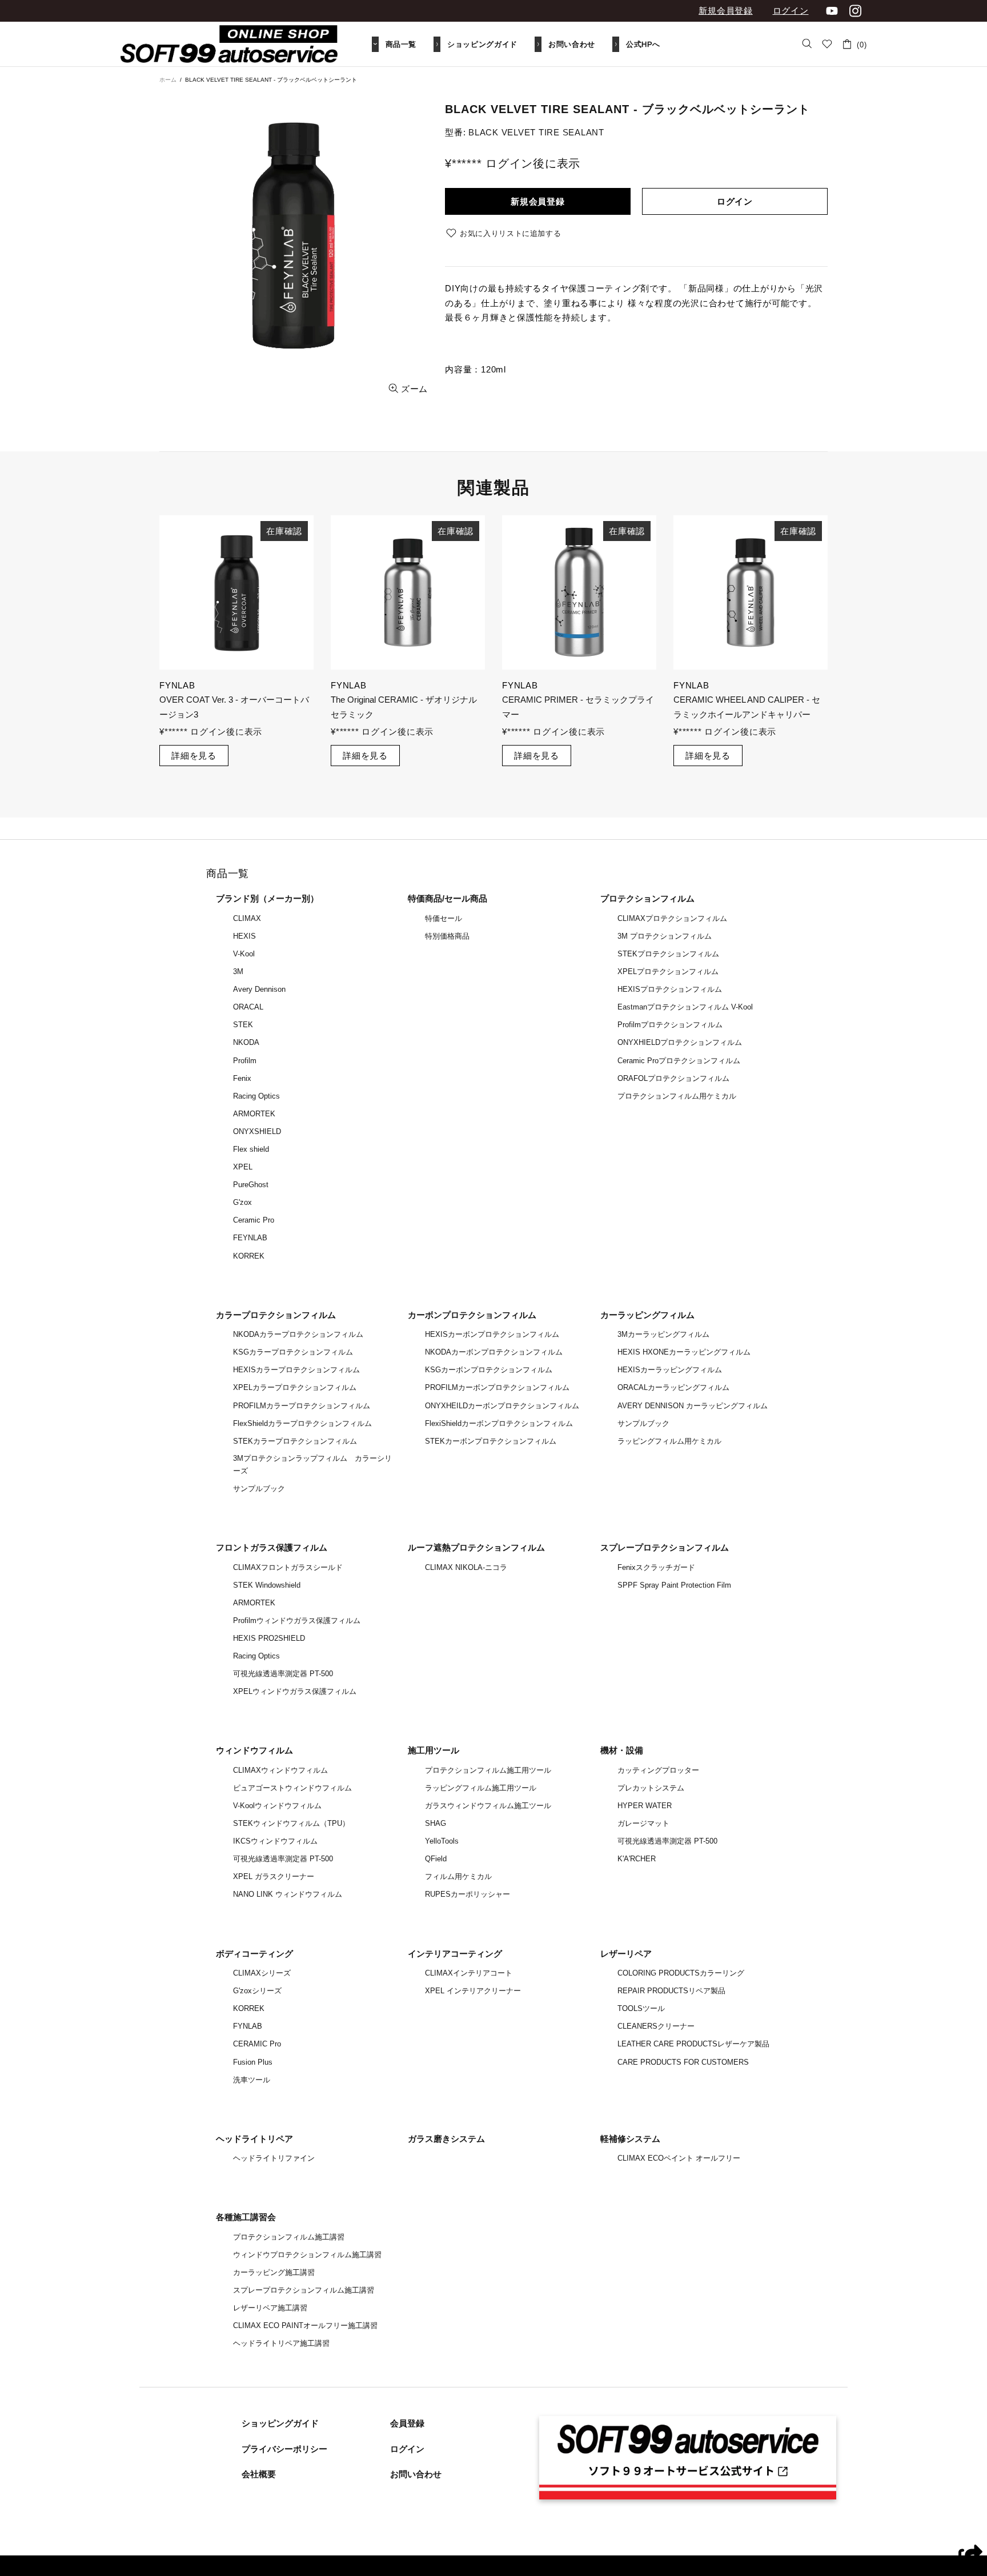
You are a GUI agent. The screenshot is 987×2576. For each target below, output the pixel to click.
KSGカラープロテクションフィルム (293, 1352)
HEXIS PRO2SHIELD (269, 1638)
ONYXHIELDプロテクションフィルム (680, 1042)
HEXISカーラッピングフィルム (670, 1370)
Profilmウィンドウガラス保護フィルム (297, 1620)
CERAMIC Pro (257, 2044)
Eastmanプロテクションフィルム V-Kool (685, 1007)
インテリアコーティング (455, 1954)
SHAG (436, 1823)
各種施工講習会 (246, 2217)
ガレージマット (643, 1823)
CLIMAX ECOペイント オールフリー (679, 2158)
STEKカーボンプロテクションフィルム (491, 1441)
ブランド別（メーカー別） (267, 898)
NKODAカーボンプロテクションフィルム (494, 1352)
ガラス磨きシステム (446, 2139)
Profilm (245, 1061)
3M (238, 971)
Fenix (242, 1078)
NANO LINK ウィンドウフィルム (288, 1894)
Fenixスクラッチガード (656, 1567)
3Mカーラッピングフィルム (663, 1334)
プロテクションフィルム (647, 898)
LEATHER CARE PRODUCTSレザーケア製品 (693, 2044)
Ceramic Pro (254, 1220)
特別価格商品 (447, 936)
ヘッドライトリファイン (274, 2158)
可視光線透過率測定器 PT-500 (283, 1674)
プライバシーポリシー (284, 2449)
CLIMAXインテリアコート (469, 1973)
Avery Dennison (259, 989)
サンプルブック (259, 1489)
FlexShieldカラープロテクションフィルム (302, 1423)
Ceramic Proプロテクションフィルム (679, 1061)
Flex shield (251, 1149)
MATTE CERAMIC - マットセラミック (233, 700)
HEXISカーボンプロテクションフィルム (492, 1334)
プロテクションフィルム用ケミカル (677, 1096)
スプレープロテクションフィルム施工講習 (304, 2290)
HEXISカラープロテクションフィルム (296, 1370)
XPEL (243, 1167)
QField (436, 1859)
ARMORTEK (254, 1114)
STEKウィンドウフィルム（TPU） (291, 1823)
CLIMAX (247, 918)
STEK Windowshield (267, 1585)
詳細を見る (194, 741)
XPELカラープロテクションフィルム (295, 1387)
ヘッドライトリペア (254, 2139)
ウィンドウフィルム (254, 1750)
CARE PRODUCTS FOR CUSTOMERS (683, 2062)
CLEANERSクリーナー (656, 2026)
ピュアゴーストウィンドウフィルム (292, 1788)
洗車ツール (252, 2080)
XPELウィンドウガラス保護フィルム (295, 1691)
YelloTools (442, 1841)
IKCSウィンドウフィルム (275, 1841)
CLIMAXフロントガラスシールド (288, 1567)
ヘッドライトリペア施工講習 (281, 2343)
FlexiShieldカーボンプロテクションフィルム (499, 1423)
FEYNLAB (250, 1238)
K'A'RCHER (637, 1859)
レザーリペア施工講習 (270, 2308)
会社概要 (259, 2474)
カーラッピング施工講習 (274, 2272)
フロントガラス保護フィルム (272, 1547)
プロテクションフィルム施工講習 (289, 2237)
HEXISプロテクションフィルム (670, 989)
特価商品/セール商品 (448, 898)
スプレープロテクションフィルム (665, 1547)
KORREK (249, 1256)
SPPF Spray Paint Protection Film (674, 1585)
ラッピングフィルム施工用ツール (481, 1788)
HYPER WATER (645, 1806)
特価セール (444, 918)
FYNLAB (248, 2026)
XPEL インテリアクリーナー (473, 1991)
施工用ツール (434, 1750)
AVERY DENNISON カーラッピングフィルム (693, 1406)
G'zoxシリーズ (257, 1991)
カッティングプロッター (658, 1770)
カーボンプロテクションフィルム (472, 1315)
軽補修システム (630, 2139)
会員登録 (407, 2423)
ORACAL (248, 1007)
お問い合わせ (416, 2474)
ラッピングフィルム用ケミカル (669, 1441)
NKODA (246, 1042)
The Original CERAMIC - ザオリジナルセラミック (747, 707)
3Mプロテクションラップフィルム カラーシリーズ (312, 1465)
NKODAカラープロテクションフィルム (298, 1334)
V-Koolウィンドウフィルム (277, 1806)
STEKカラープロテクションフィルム (295, 1441)
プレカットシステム (651, 1788)
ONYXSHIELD (257, 1131)
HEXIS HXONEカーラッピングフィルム (684, 1352)
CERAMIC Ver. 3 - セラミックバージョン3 (405, 707)
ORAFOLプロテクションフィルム (673, 1078)
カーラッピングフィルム (647, 1315)
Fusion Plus (253, 2062)
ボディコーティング (254, 1954)
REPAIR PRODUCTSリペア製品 (671, 1991)
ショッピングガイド (280, 2423)
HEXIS (244, 936)
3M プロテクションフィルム (665, 936)
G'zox (242, 1202)
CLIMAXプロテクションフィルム (672, 918)
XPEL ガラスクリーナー (274, 1876)
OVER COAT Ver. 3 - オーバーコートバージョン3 (577, 707)
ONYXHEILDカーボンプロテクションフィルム (502, 1406)
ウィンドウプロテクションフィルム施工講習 (307, 2255)
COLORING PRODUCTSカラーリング (681, 1973)
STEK (243, 1025)
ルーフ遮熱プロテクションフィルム (476, 1547)
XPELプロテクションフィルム (668, 971)
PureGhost (251, 1185)
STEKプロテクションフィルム (668, 954)
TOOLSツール (641, 2008)
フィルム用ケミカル (458, 1876)
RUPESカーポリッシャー (468, 1894)
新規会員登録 (726, 11)
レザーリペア (626, 1954)
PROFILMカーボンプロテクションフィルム (497, 1387)
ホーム (168, 80)
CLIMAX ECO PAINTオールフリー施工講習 (305, 2325)
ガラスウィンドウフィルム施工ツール (488, 1806)
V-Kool (244, 954)
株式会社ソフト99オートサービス (229, 44)
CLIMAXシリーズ (262, 1973)
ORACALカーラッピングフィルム (673, 1387)
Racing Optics (256, 1096)
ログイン (791, 11)
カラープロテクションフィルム (276, 1315)
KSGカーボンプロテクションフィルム (489, 1370)
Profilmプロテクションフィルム (670, 1025)
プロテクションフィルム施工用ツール (488, 1770)
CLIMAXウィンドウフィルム (280, 1770)
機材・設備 (622, 1750)
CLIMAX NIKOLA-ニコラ (466, 1567)
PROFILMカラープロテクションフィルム (302, 1406)
